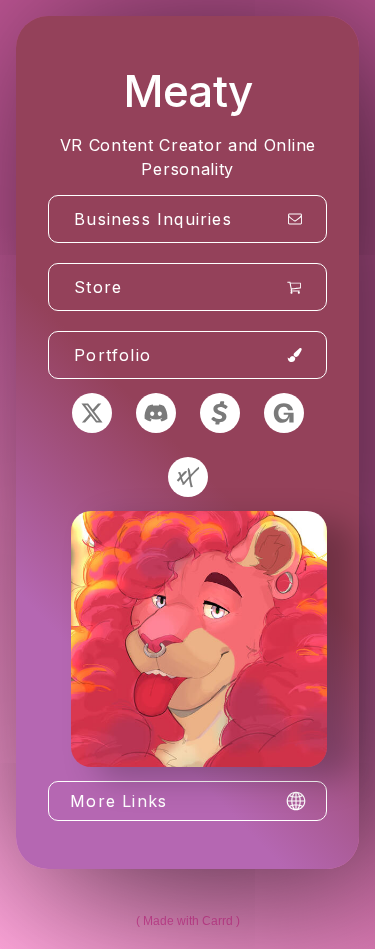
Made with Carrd (188, 921)
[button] (187, 219)
